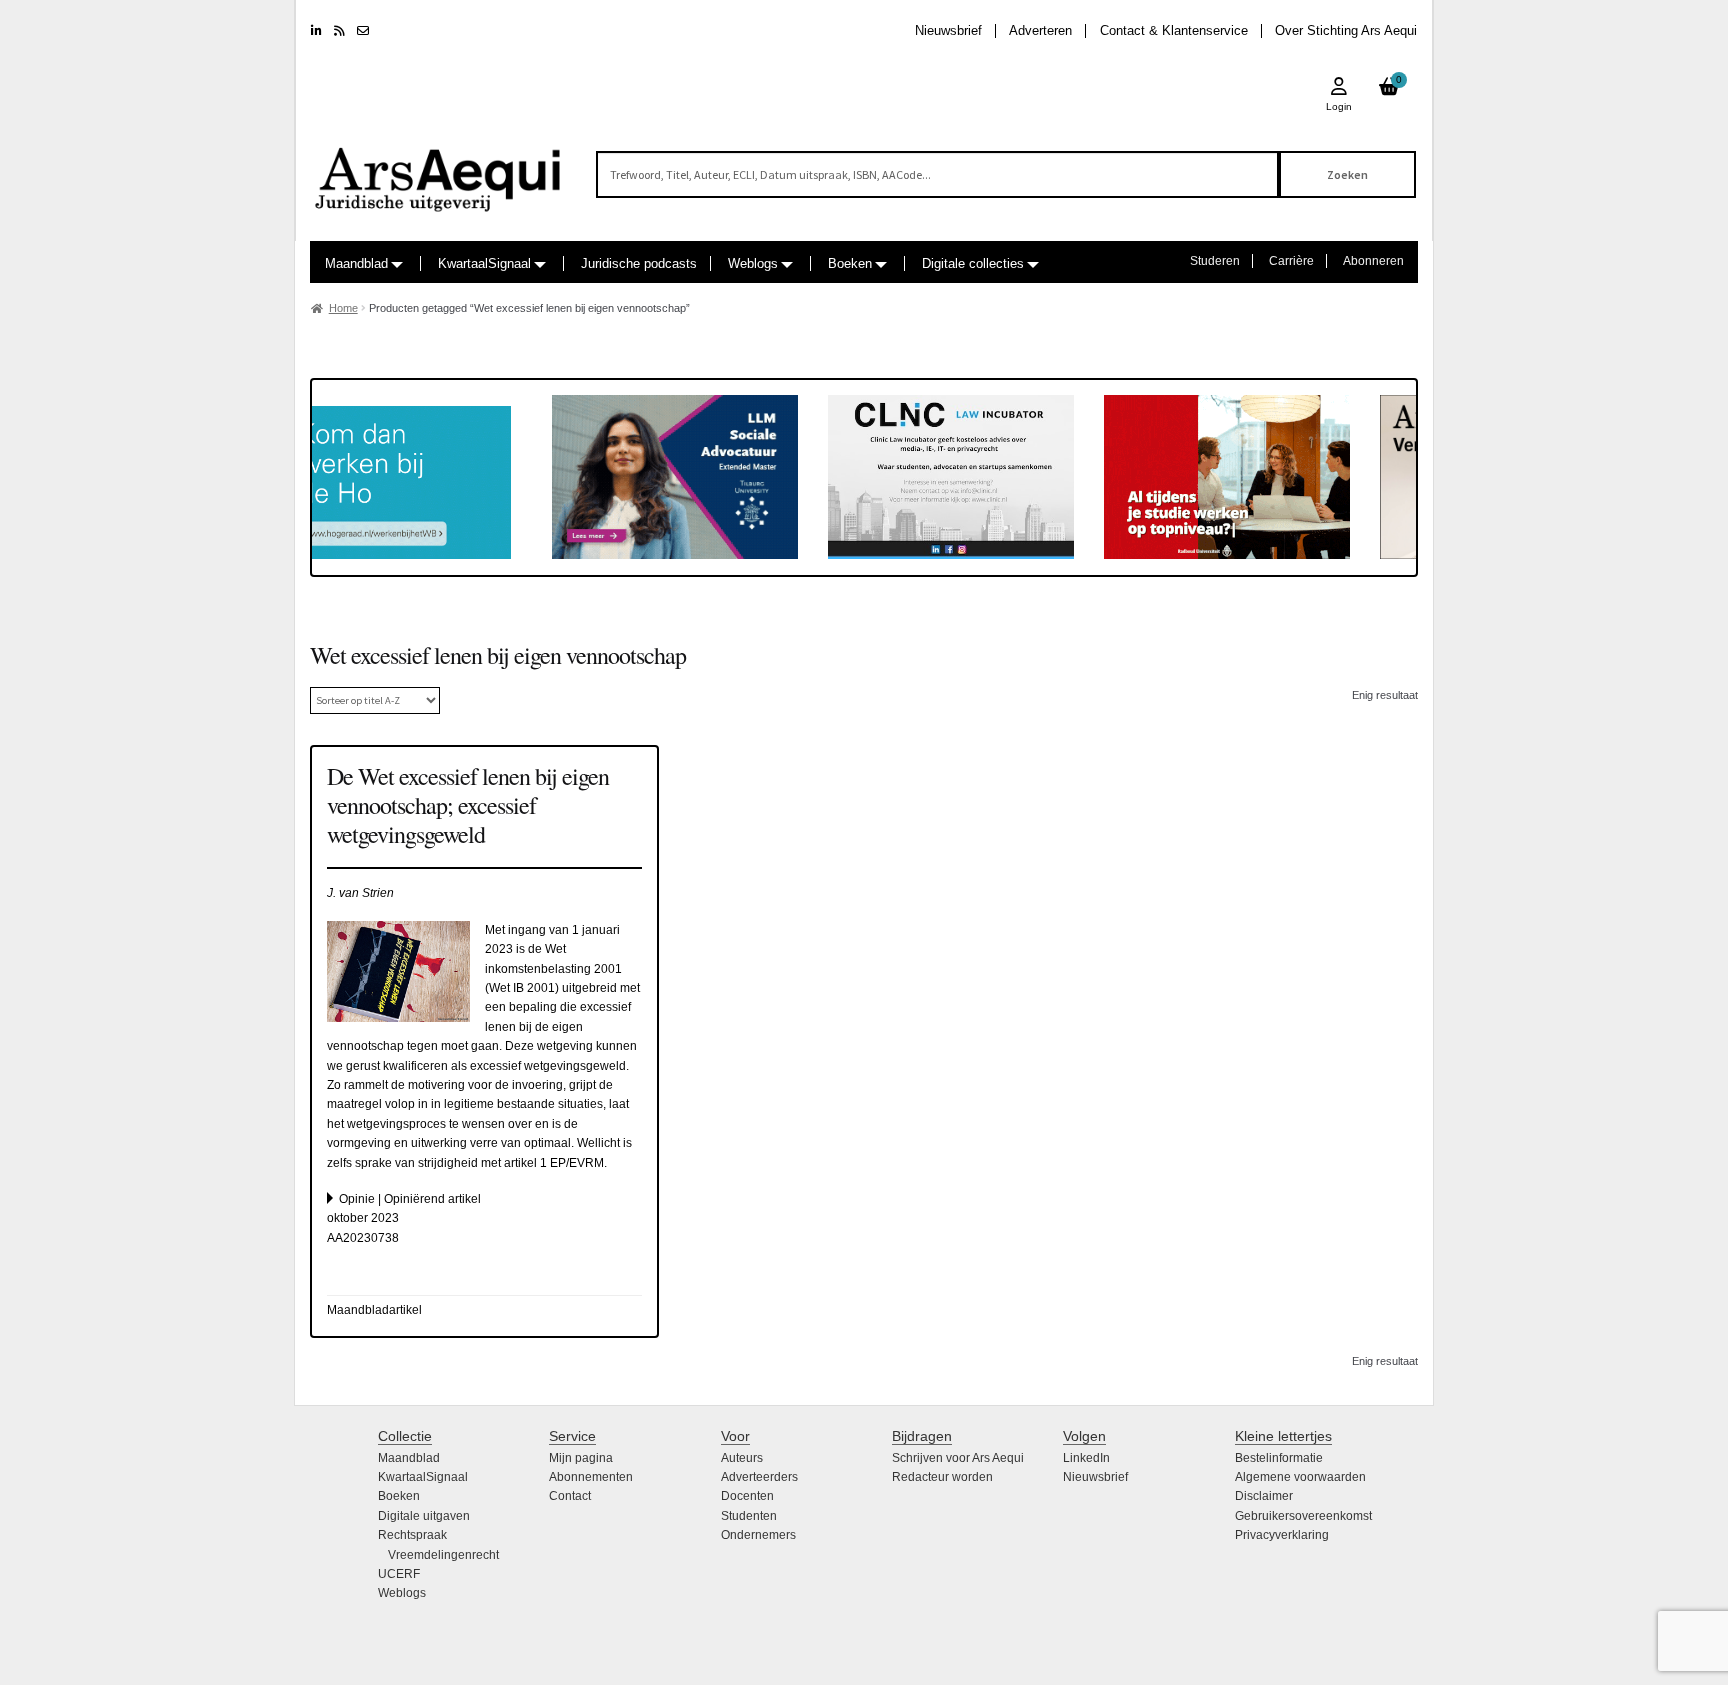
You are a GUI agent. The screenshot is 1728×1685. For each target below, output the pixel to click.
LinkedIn (1086, 1458)
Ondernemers (758, 1535)
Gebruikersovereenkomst (1303, 1516)
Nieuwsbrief (948, 30)
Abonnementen (591, 1477)
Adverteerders (759, 1477)
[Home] (439, 170)
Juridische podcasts (639, 263)
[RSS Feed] (339, 31)
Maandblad (356, 263)
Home (343, 308)
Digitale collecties (973, 263)
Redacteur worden (942, 1477)
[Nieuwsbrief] (363, 31)
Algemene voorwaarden (1300, 1477)
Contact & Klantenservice (1174, 30)
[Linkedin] (316, 31)
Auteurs (742, 1458)
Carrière (1291, 261)
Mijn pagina (581, 1458)
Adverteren (1040, 30)
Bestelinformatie (1279, 1458)
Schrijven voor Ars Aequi (958, 1458)
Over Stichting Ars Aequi (1346, 30)
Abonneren (1373, 261)
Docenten (747, 1496)
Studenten (749, 1516)
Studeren (1215, 261)
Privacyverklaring (1282, 1535)
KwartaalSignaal (484, 263)
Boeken (850, 263)
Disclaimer (1264, 1496)
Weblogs (753, 263)
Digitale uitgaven (424, 1516)
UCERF (399, 1574)
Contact (570, 1496)
